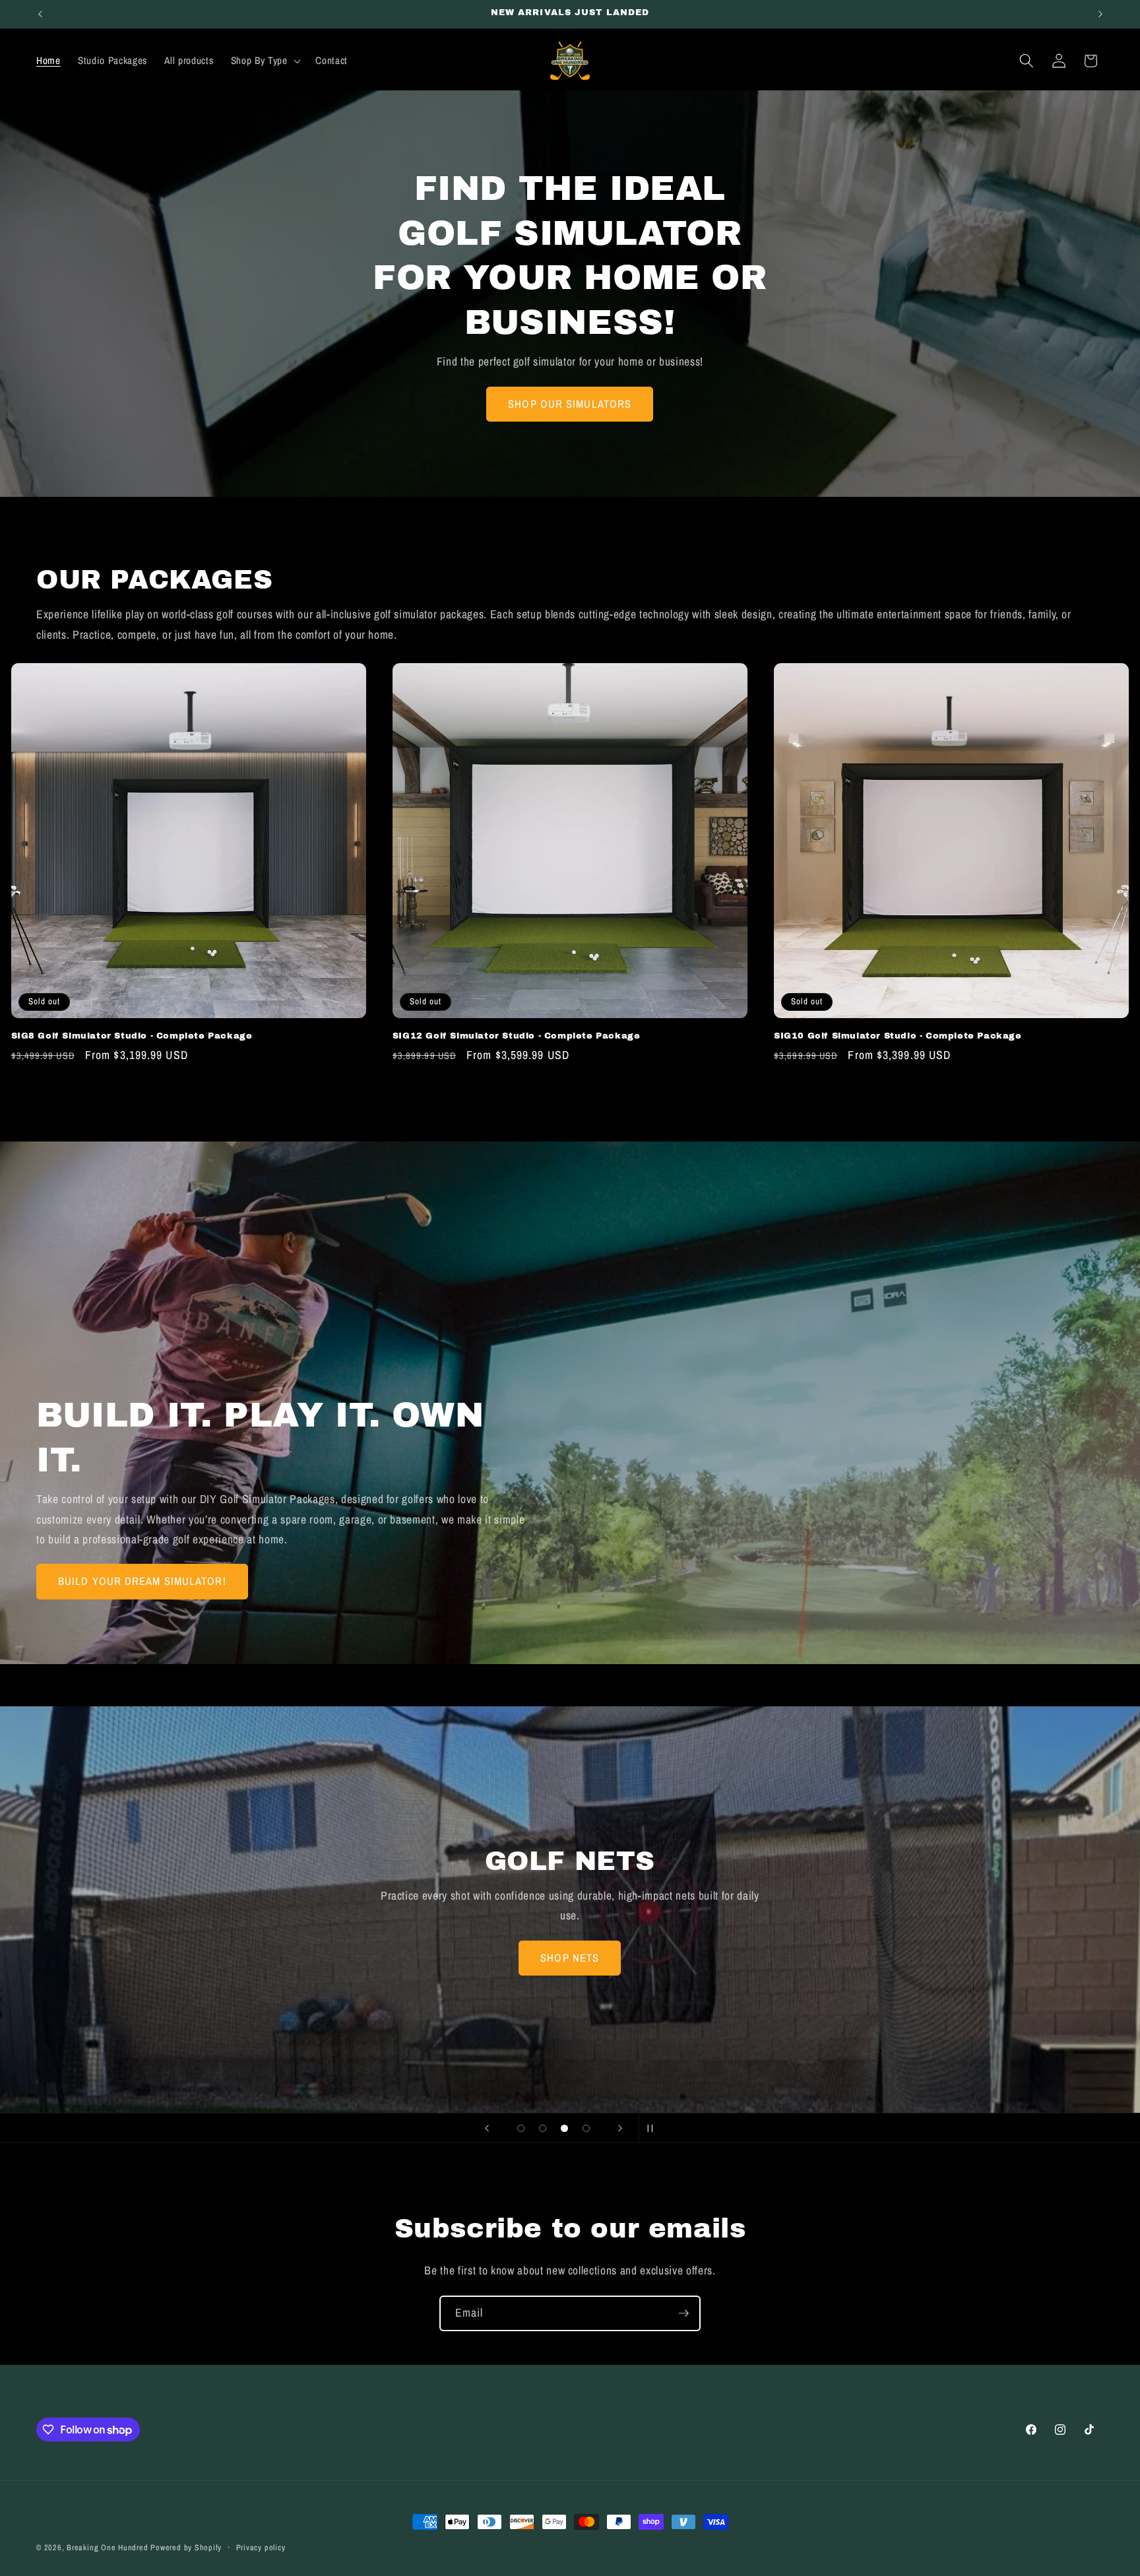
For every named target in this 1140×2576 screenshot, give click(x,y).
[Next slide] (620, 2128)
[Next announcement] (1100, 14)
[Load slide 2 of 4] (543, 2128)
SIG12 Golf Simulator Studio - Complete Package (517, 1036)
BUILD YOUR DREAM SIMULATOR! (142, 1581)
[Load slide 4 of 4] (586, 2128)
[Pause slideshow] (653, 2128)
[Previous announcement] (40, 14)
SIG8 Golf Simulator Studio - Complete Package (132, 1036)
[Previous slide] (487, 2128)
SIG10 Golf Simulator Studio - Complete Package (898, 1036)
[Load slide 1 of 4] (521, 2128)
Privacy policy (261, 2547)
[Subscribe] (683, 2313)
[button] (264, 61)
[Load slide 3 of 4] (564, 2128)
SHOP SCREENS (570, 1957)
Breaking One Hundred (107, 2547)
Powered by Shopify (186, 2547)
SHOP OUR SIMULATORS (570, 403)
